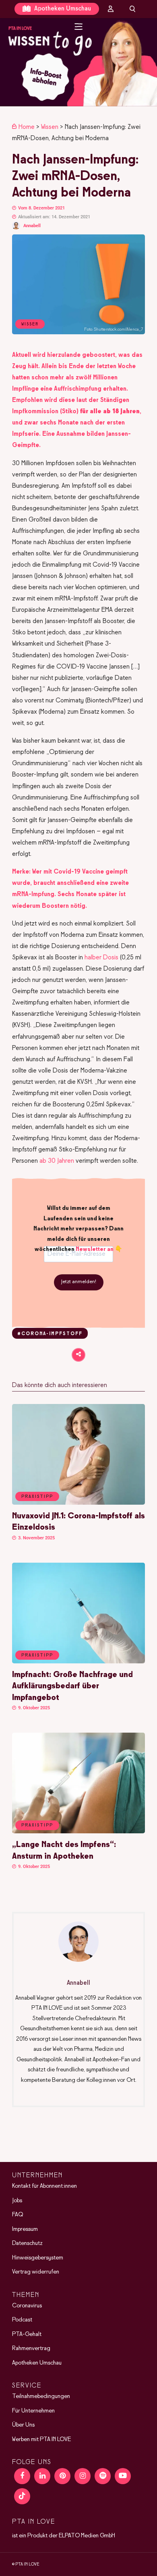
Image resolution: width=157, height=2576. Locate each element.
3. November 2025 (36, 1538)
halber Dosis (101, 958)
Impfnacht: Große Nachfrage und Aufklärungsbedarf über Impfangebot (72, 1686)
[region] (78, 62)
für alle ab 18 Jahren (110, 411)
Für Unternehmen (33, 2410)
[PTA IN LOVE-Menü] (79, 27)
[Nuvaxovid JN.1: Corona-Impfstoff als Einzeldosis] (78, 1503)
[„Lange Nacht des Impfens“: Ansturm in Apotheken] (78, 1832)
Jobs (17, 2200)
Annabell (32, 226)
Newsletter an (95, 1249)
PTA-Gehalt (27, 2334)
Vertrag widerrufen (36, 2272)
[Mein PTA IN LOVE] (111, 9)
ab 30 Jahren (57, 1161)
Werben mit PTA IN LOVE (41, 2439)
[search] (132, 9)
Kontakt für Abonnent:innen (44, 2186)
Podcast (22, 2320)
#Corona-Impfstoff (50, 1334)
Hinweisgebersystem (38, 2257)
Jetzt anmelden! (79, 1282)
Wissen (50, 127)
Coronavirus (27, 2305)
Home (27, 127)
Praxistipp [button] (37, 1497)
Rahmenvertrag (31, 2348)
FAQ (18, 2215)
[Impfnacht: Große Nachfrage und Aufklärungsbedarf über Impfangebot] (78, 1662)
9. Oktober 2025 (33, 1708)
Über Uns (23, 2425)
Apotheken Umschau (62, 9)
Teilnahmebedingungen (41, 2396)
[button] (78, 62)
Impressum (25, 2229)
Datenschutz (27, 2243)
